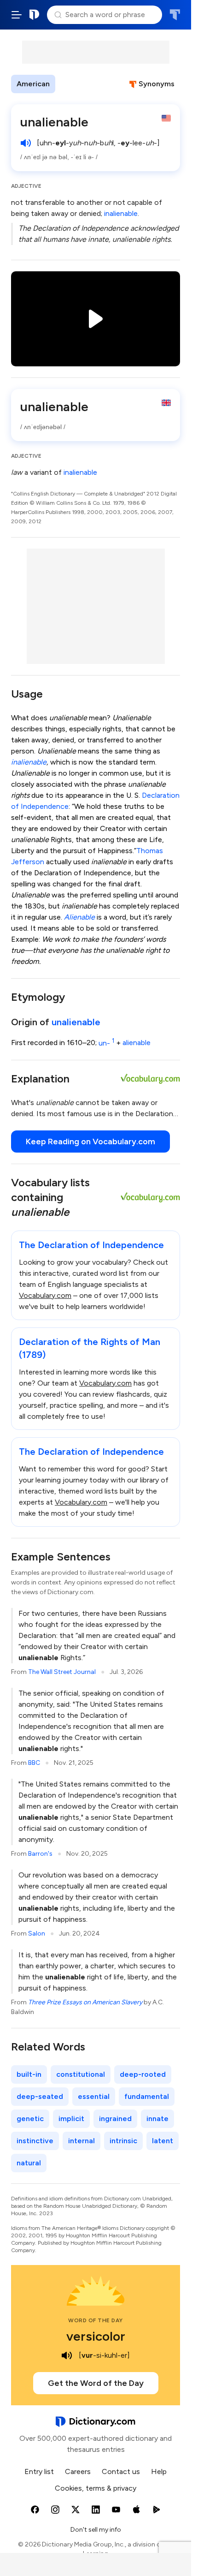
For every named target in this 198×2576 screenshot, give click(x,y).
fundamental (147, 2096)
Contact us (121, 2471)
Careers (78, 2471)
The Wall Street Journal (62, 1672)
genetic (30, 2119)
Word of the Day (96, 2320)
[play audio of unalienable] (26, 143)
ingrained (115, 2119)
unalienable (76, 1022)
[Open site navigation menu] (17, 15)
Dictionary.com (35, 15)
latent (163, 2141)
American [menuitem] (33, 84)
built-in (29, 2074)
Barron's (40, 1854)
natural (29, 2163)
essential (94, 2096)
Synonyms (157, 84)
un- (106, 1043)
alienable (137, 1043)
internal (82, 2141)
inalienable (121, 213)
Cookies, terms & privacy (96, 2488)
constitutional (81, 2074)
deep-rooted (143, 2074)
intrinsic (123, 2141)
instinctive (35, 2141)
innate (157, 2119)
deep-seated (40, 2096)
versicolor (96, 2336)
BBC (34, 1763)
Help (159, 2471)
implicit (71, 2119)
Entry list (39, 2471)
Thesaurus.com (175, 15)
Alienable (79, 917)
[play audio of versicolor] (67, 2355)
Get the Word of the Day (96, 2383)
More (72, 84)
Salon (37, 1933)
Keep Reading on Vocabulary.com (90, 1142)
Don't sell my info (96, 2530)
